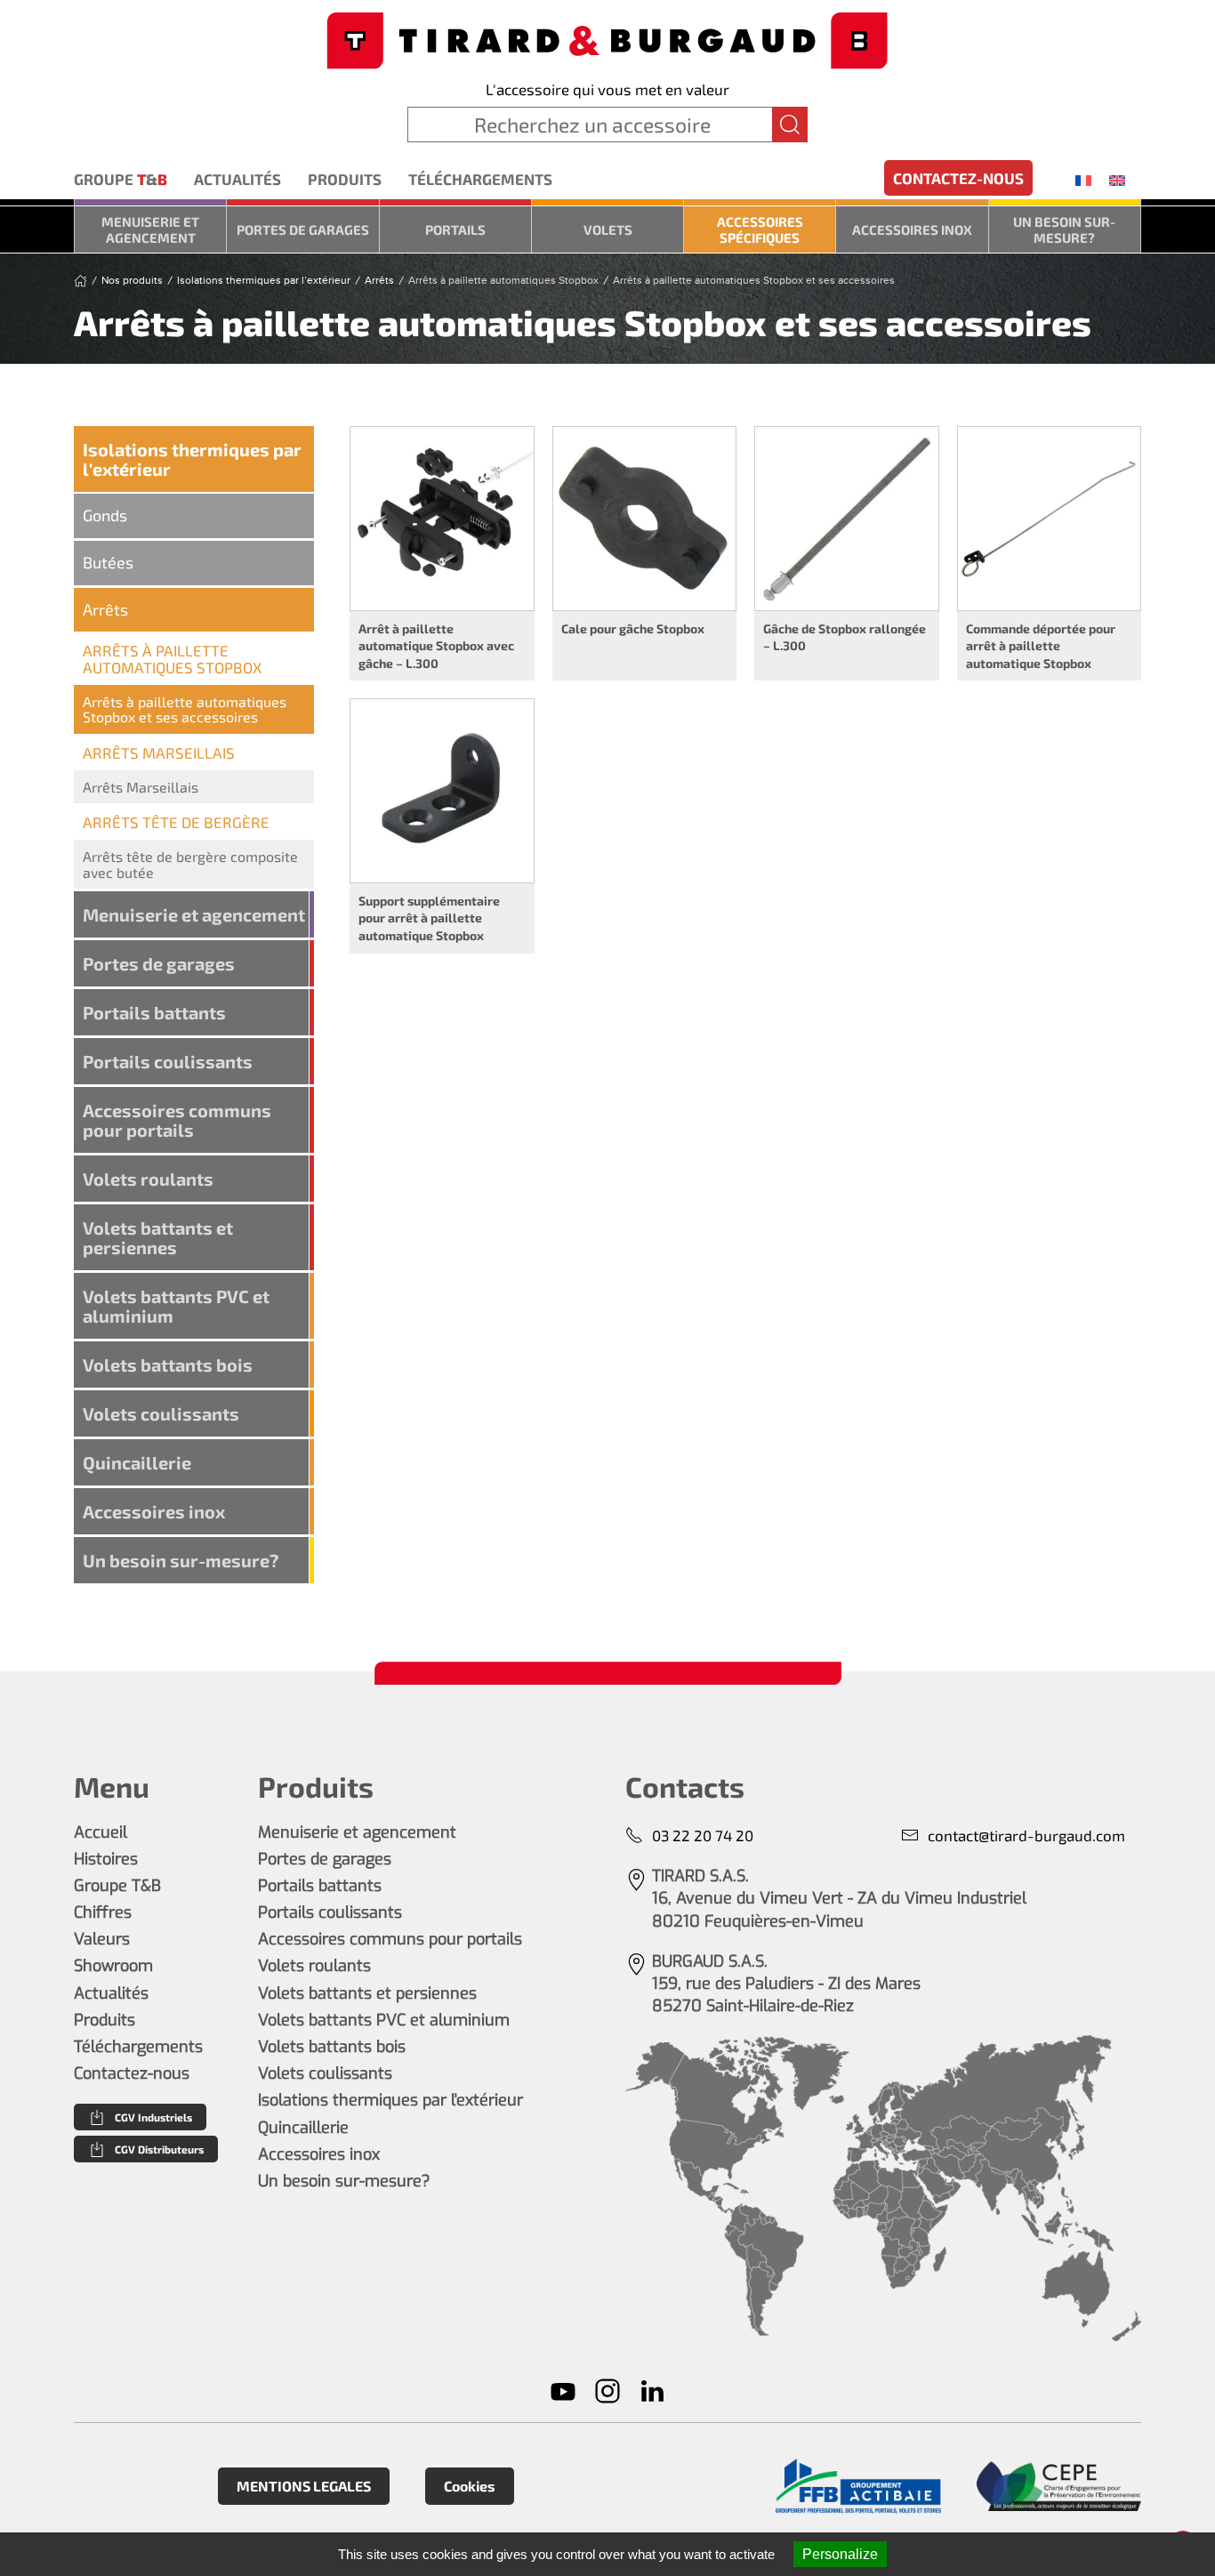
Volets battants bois (168, 1364)
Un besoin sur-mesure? (1064, 229)
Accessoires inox (912, 229)
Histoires (106, 1859)
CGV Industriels (153, 2117)
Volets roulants (148, 1179)
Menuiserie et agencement (150, 229)
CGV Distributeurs (159, 2149)
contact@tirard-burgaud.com (1026, 1835)
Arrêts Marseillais (141, 787)
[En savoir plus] (858, 2487)
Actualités (237, 179)
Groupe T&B (117, 1886)
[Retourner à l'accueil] (607, 39)
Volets (608, 229)
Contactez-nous (958, 178)
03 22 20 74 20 (703, 1835)
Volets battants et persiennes (158, 1237)
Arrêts (105, 609)
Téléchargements (480, 179)
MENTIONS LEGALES (304, 2486)
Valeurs (102, 1939)
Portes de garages (303, 229)
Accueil (101, 1832)
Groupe (121, 179)
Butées (108, 562)
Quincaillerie (137, 1462)
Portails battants (154, 1012)
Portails (455, 229)
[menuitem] (1083, 180)
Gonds (105, 515)
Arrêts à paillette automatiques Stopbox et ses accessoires (185, 709)
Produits (345, 179)
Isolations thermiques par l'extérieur (192, 459)
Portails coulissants (168, 1061)
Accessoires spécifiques (760, 229)
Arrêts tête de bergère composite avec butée (190, 864)
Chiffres (103, 1912)
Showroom (113, 1966)
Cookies (470, 2486)
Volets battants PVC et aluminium (176, 1306)
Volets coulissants (161, 1413)
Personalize (840, 2554)
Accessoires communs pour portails (177, 1120)
